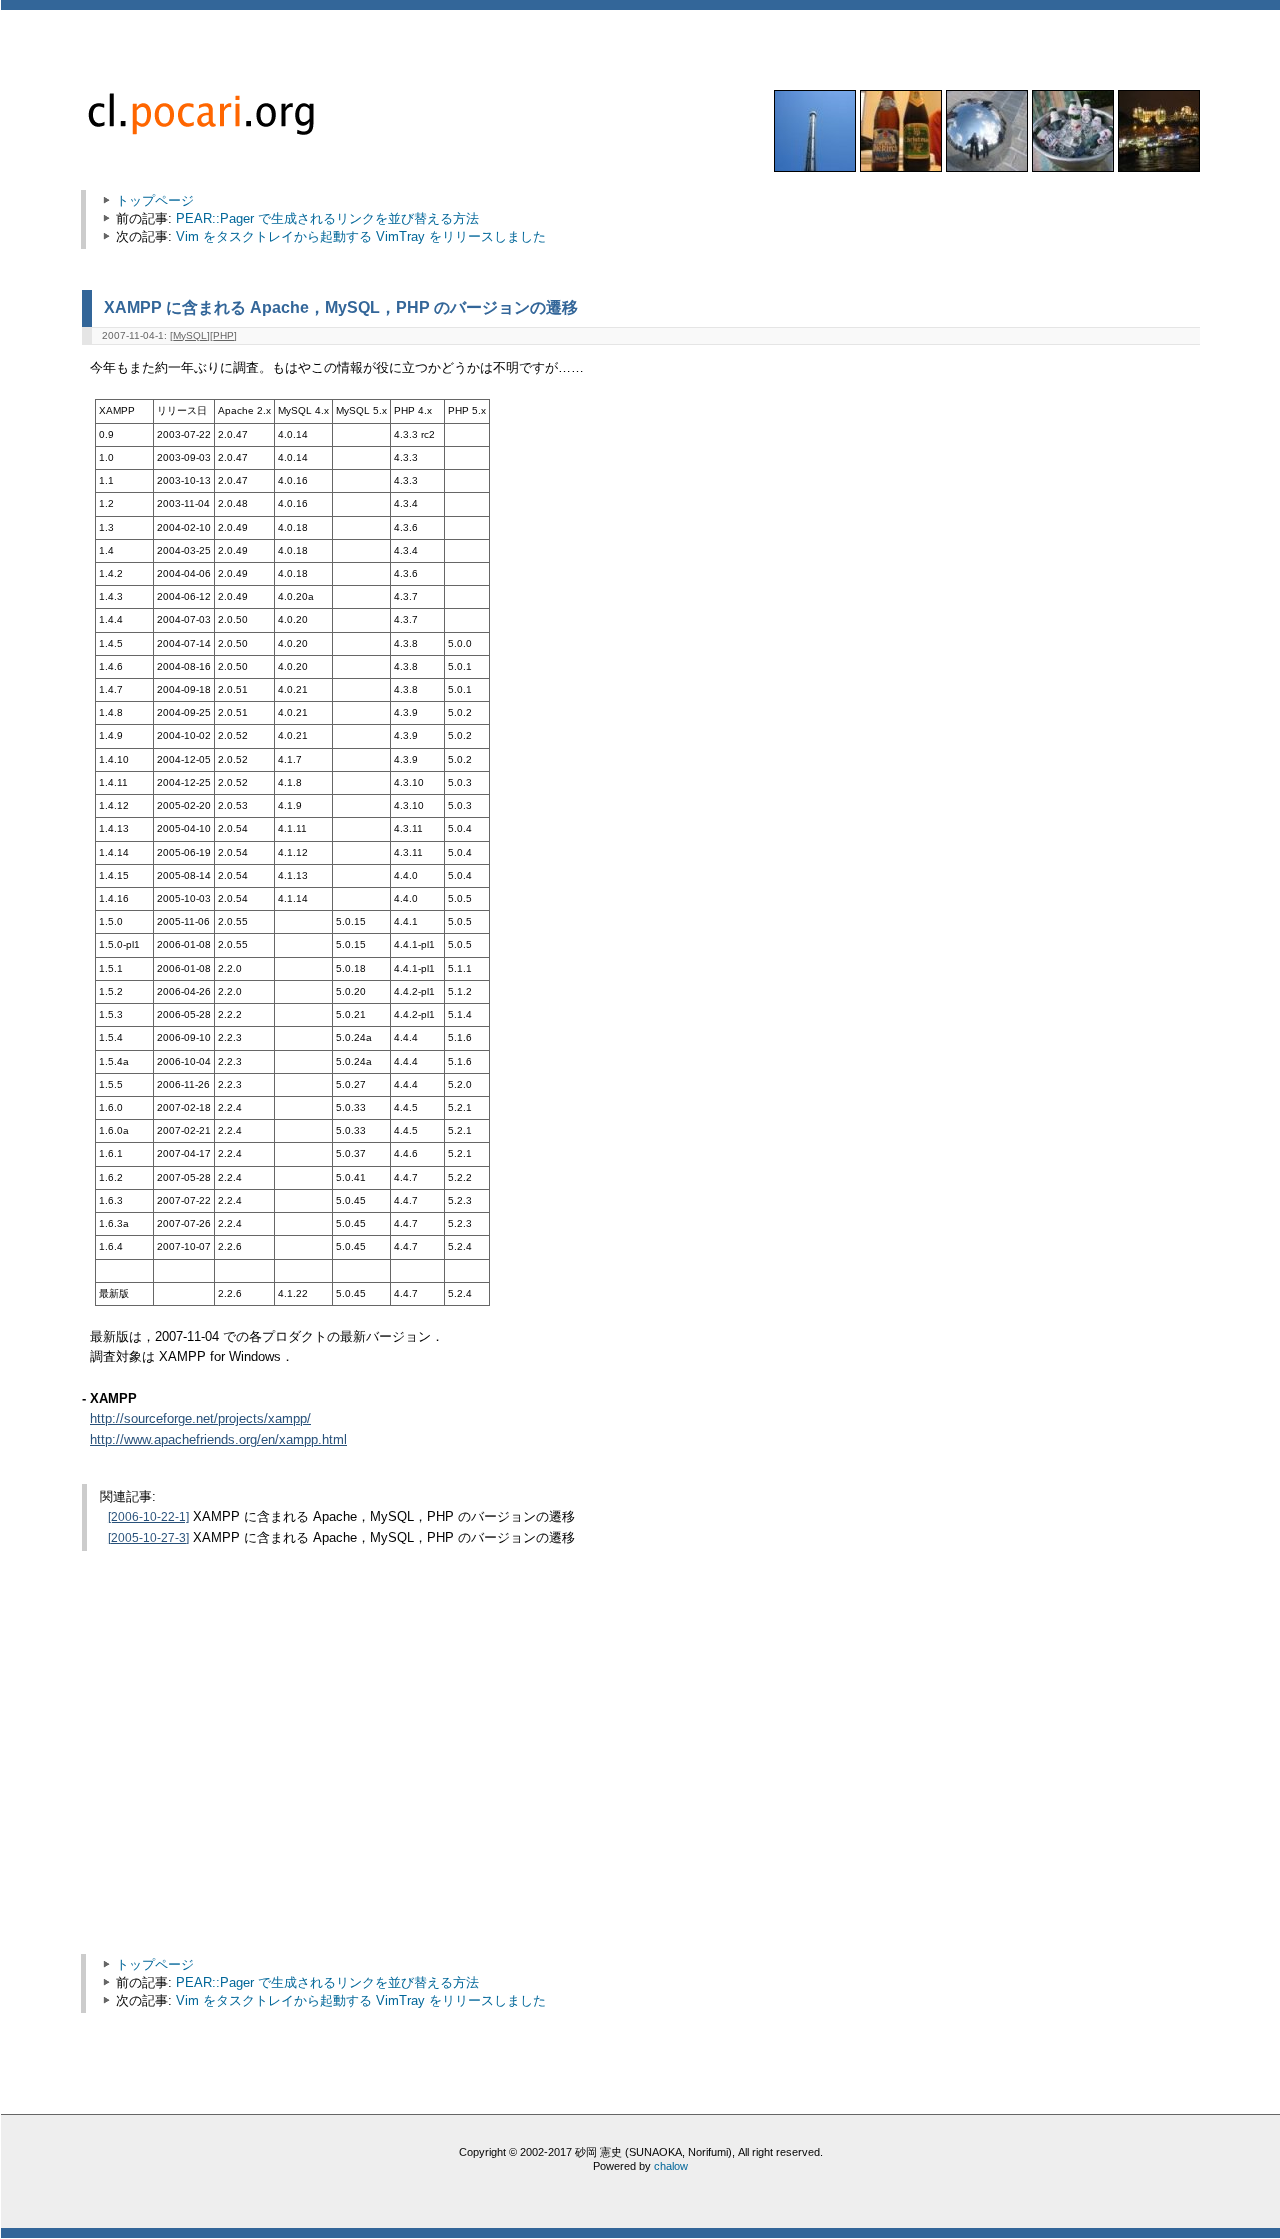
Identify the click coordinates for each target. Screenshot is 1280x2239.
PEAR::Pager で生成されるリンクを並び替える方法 (327, 218)
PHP (223, 335)
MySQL (190, 335)
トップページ (155, 200)
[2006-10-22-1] (148, 1517)
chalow (671, 2166)
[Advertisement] (260, 1781)
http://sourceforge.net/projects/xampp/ (200, 1419)
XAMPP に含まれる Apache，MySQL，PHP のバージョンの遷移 (341, 307)
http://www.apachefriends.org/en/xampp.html (218, 1440)
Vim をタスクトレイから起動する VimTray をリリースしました (361, 236)
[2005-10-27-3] (148, 1538)
